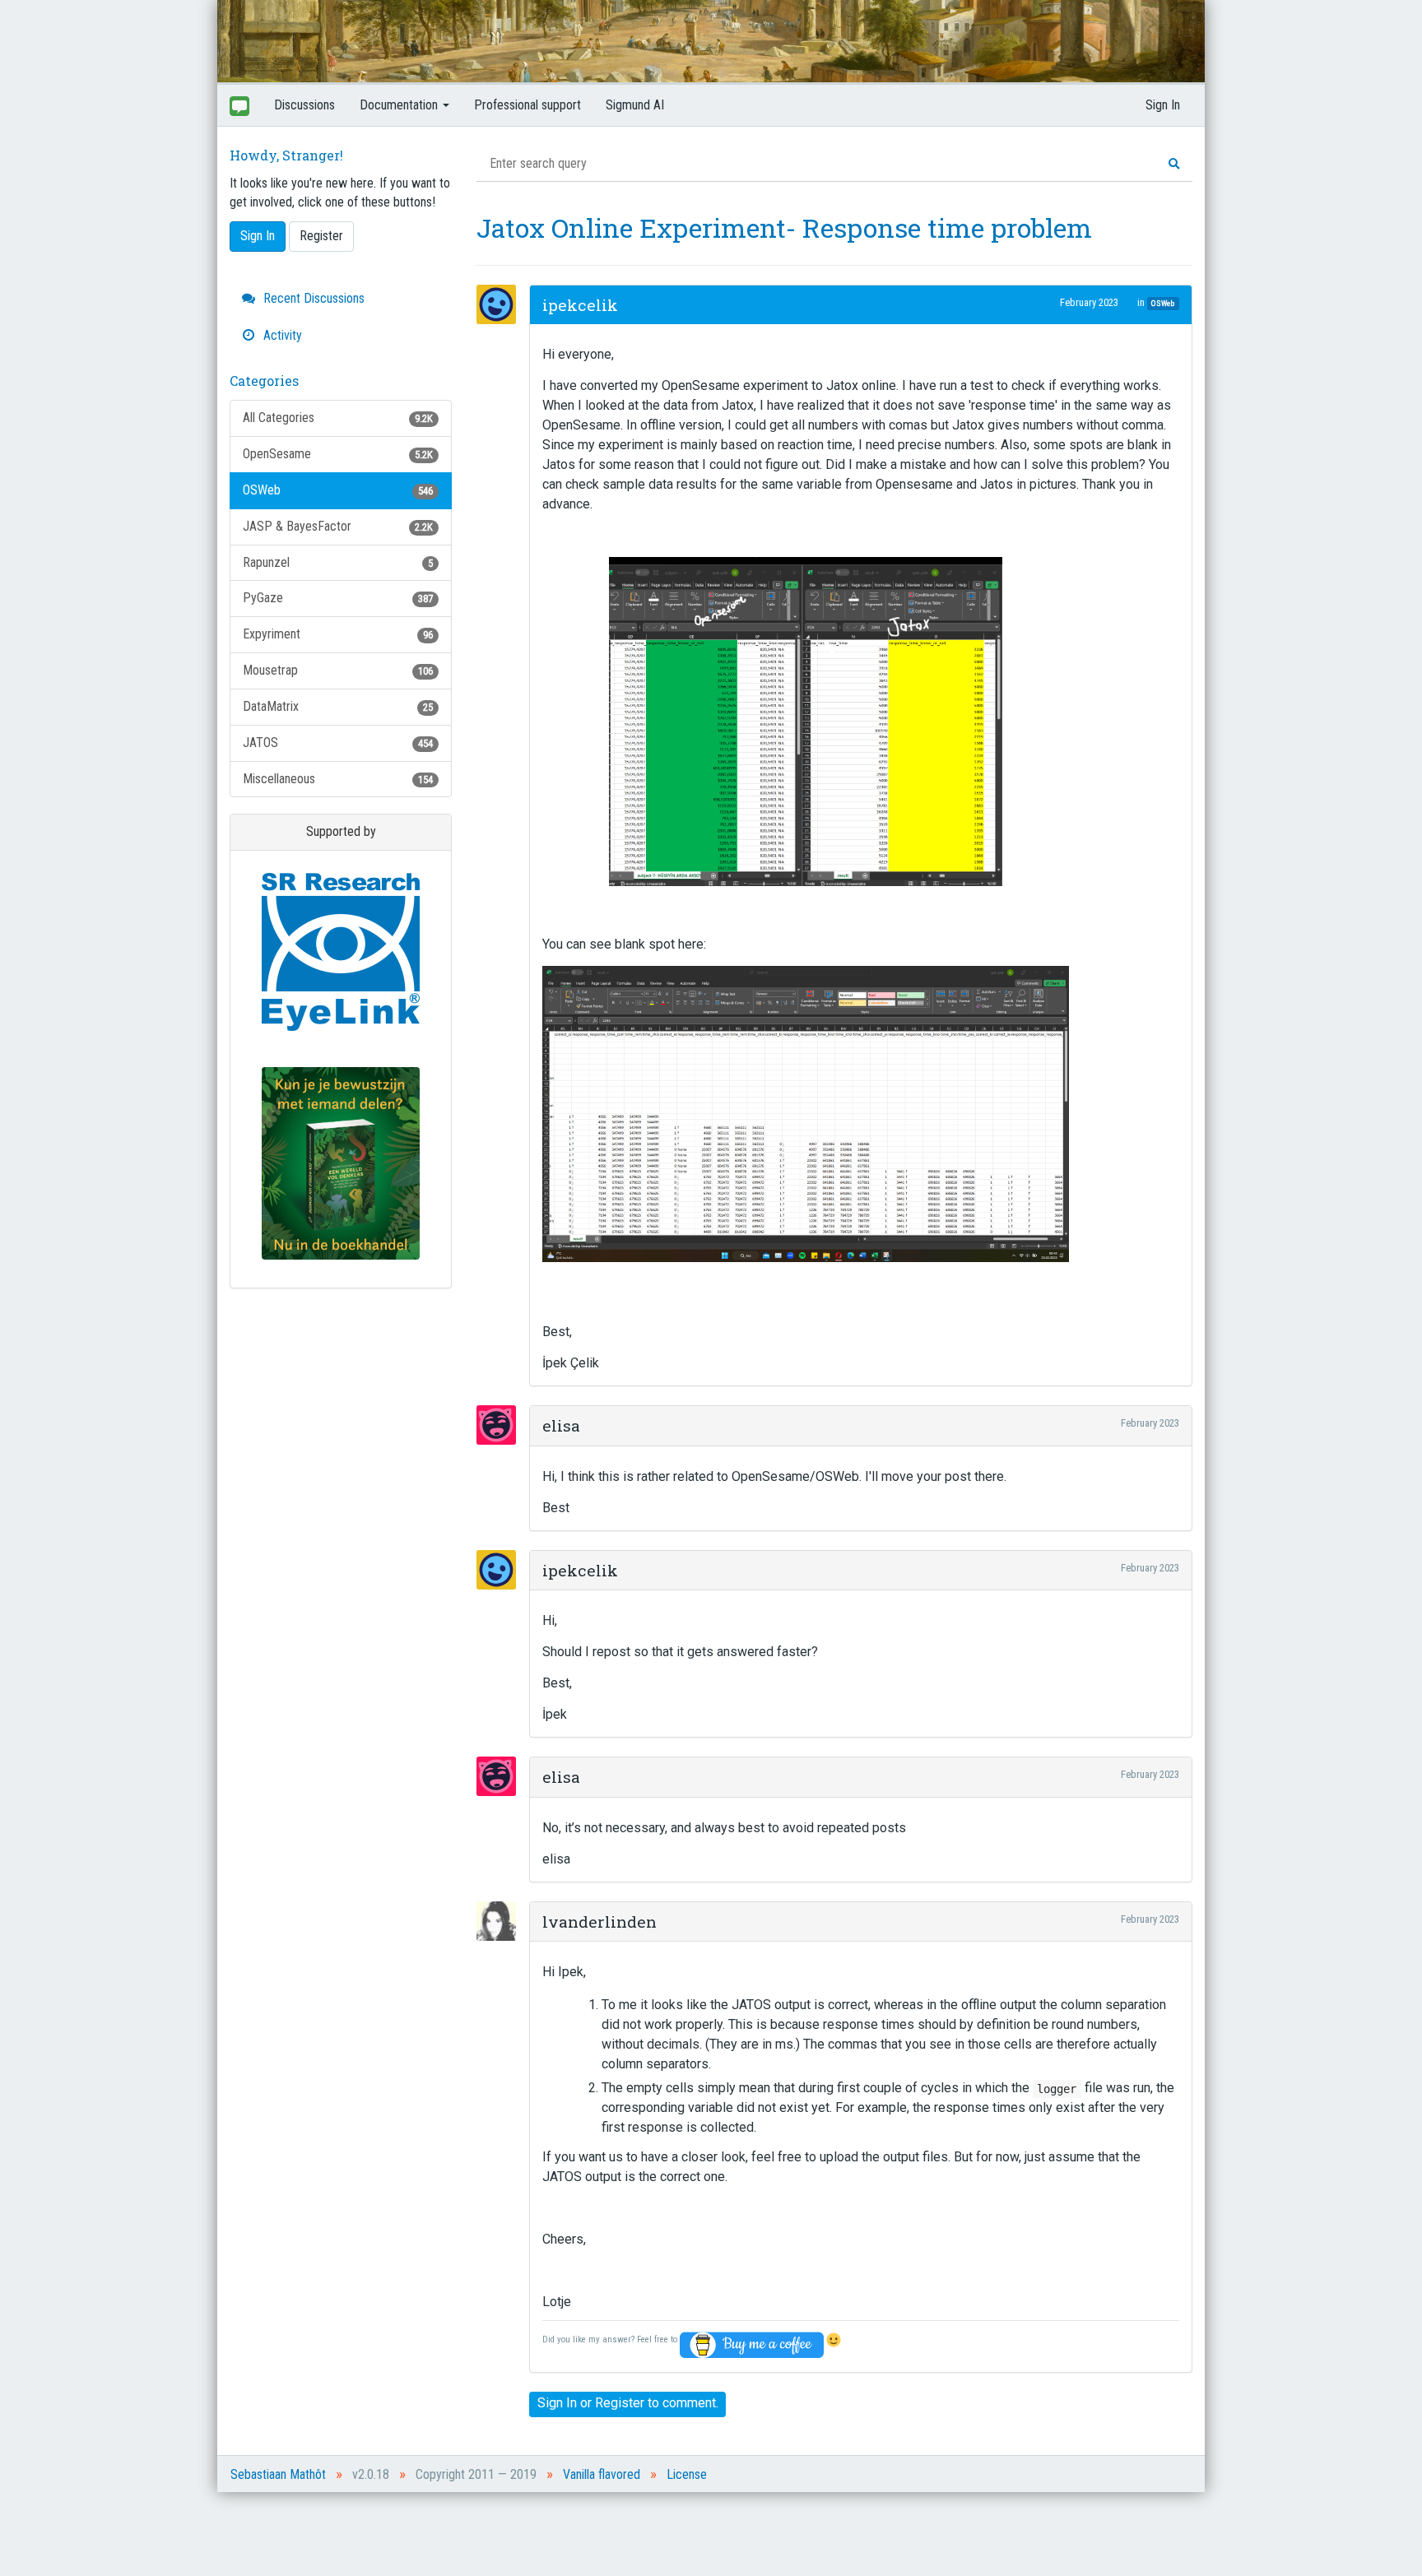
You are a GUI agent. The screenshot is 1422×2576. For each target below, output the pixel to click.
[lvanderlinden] (501, 1921)
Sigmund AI (635, 105)
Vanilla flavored (602, 2474)
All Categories (338, 418)
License (687, 2474)
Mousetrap (338, 670)
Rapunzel (338, 562)
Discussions (304, 105)
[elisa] (501, 1425)
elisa (561, 1425)
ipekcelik (580, 305)
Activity (281, 335)
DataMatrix (338, 706)
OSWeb (338, 490)
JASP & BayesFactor (338, 526)
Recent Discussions (312, 298)
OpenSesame (338, 454)
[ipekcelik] (501, 304)
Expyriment (338, 634)
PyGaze (338, 598)
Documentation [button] (400, 105)
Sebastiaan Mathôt (278, 2474)
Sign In (1163, 105)
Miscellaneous (338, 779)
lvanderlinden (599, 1922)
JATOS (338, 743)
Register (321, 236)
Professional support (527, 105)
